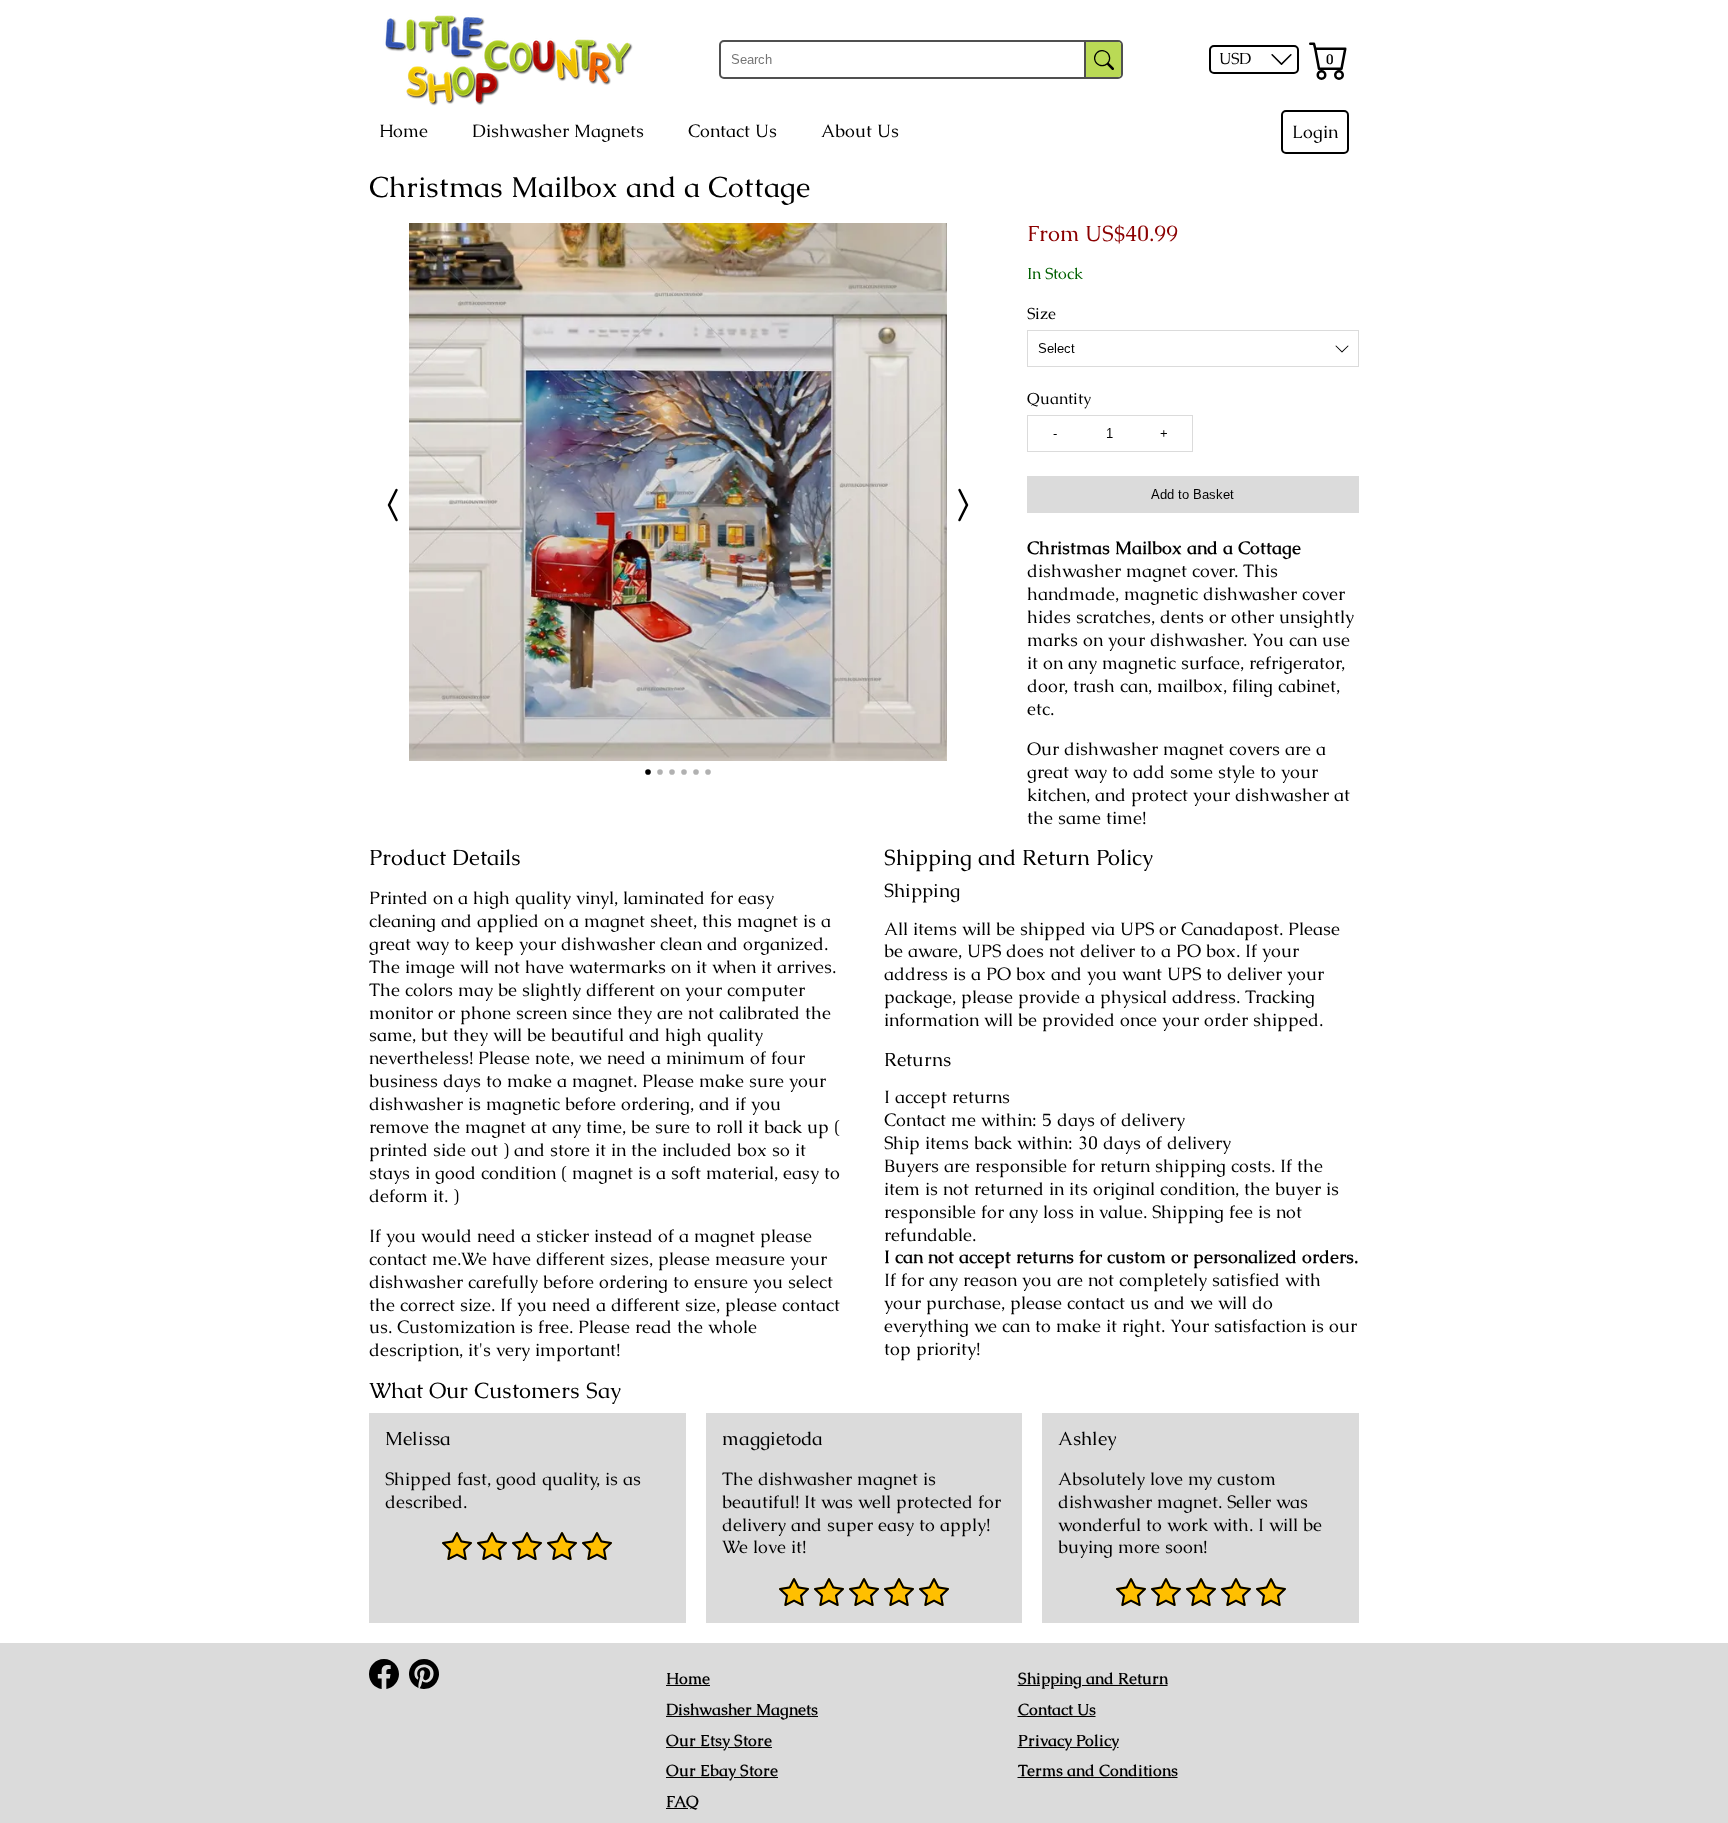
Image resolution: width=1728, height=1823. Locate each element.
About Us (860, 131)
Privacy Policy (1068, 1740)
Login (1315, 132)
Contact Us (732, 131)
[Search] (1103, 59)
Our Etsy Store (719, 1740)
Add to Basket (1192, 494)
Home (403, 131)
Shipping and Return (1093, 1678)
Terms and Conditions (1098, 1770)
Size (1041, 314)
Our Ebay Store (722, 1770)
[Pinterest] (424, 1674)
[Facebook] (384, 1674)
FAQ (682, 1801)
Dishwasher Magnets (558, 131)
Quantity (1059, 399)
